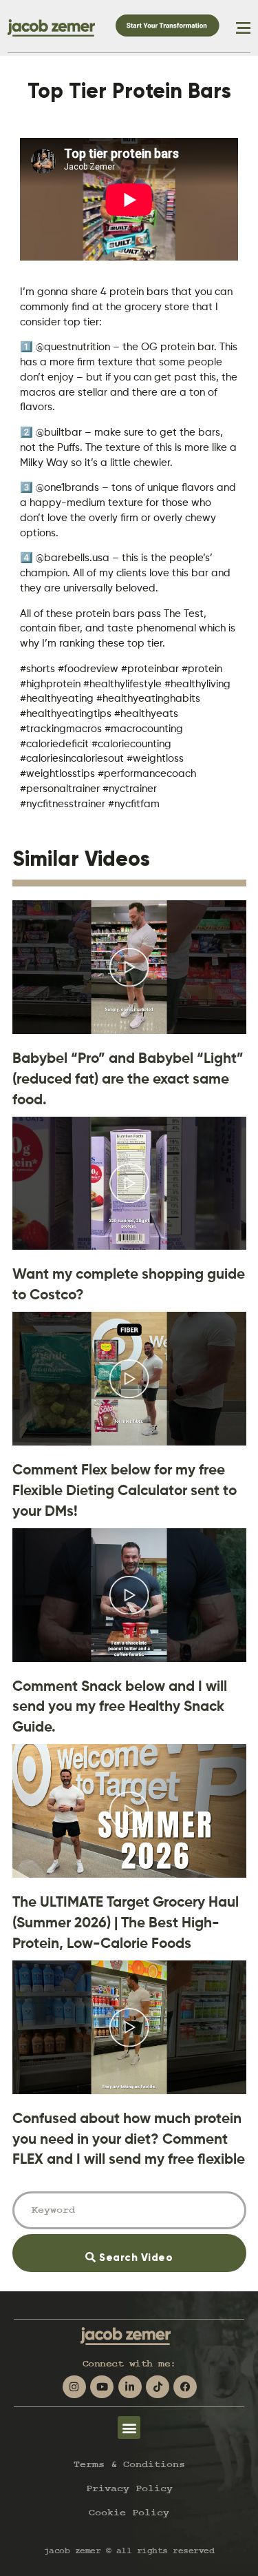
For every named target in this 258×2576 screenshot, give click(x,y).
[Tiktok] (158, 2387)
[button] (129, 2427)
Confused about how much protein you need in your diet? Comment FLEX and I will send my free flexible (129, 2139)
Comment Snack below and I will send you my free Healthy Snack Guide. (120, 1706)
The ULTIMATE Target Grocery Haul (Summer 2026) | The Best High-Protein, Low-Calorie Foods (126, 1922)
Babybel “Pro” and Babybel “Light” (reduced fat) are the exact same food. (128, 1078)
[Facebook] (185, 2387)
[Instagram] (74, 2387)
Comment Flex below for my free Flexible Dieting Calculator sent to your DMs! (125, 1490)
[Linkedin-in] (130, 2387)
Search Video (154, 2249)
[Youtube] (102, 2387)
